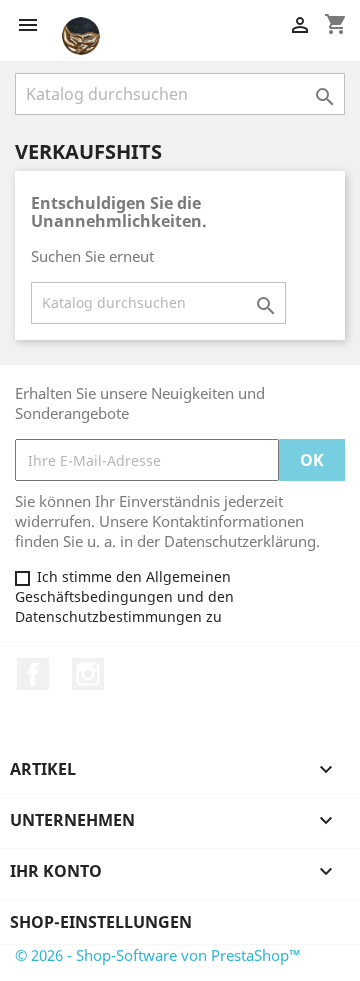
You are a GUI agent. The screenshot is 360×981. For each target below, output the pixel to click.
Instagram (88, 674)
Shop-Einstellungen (101, 922)
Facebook (33, 674)
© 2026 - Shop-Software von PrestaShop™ (158, 955)
